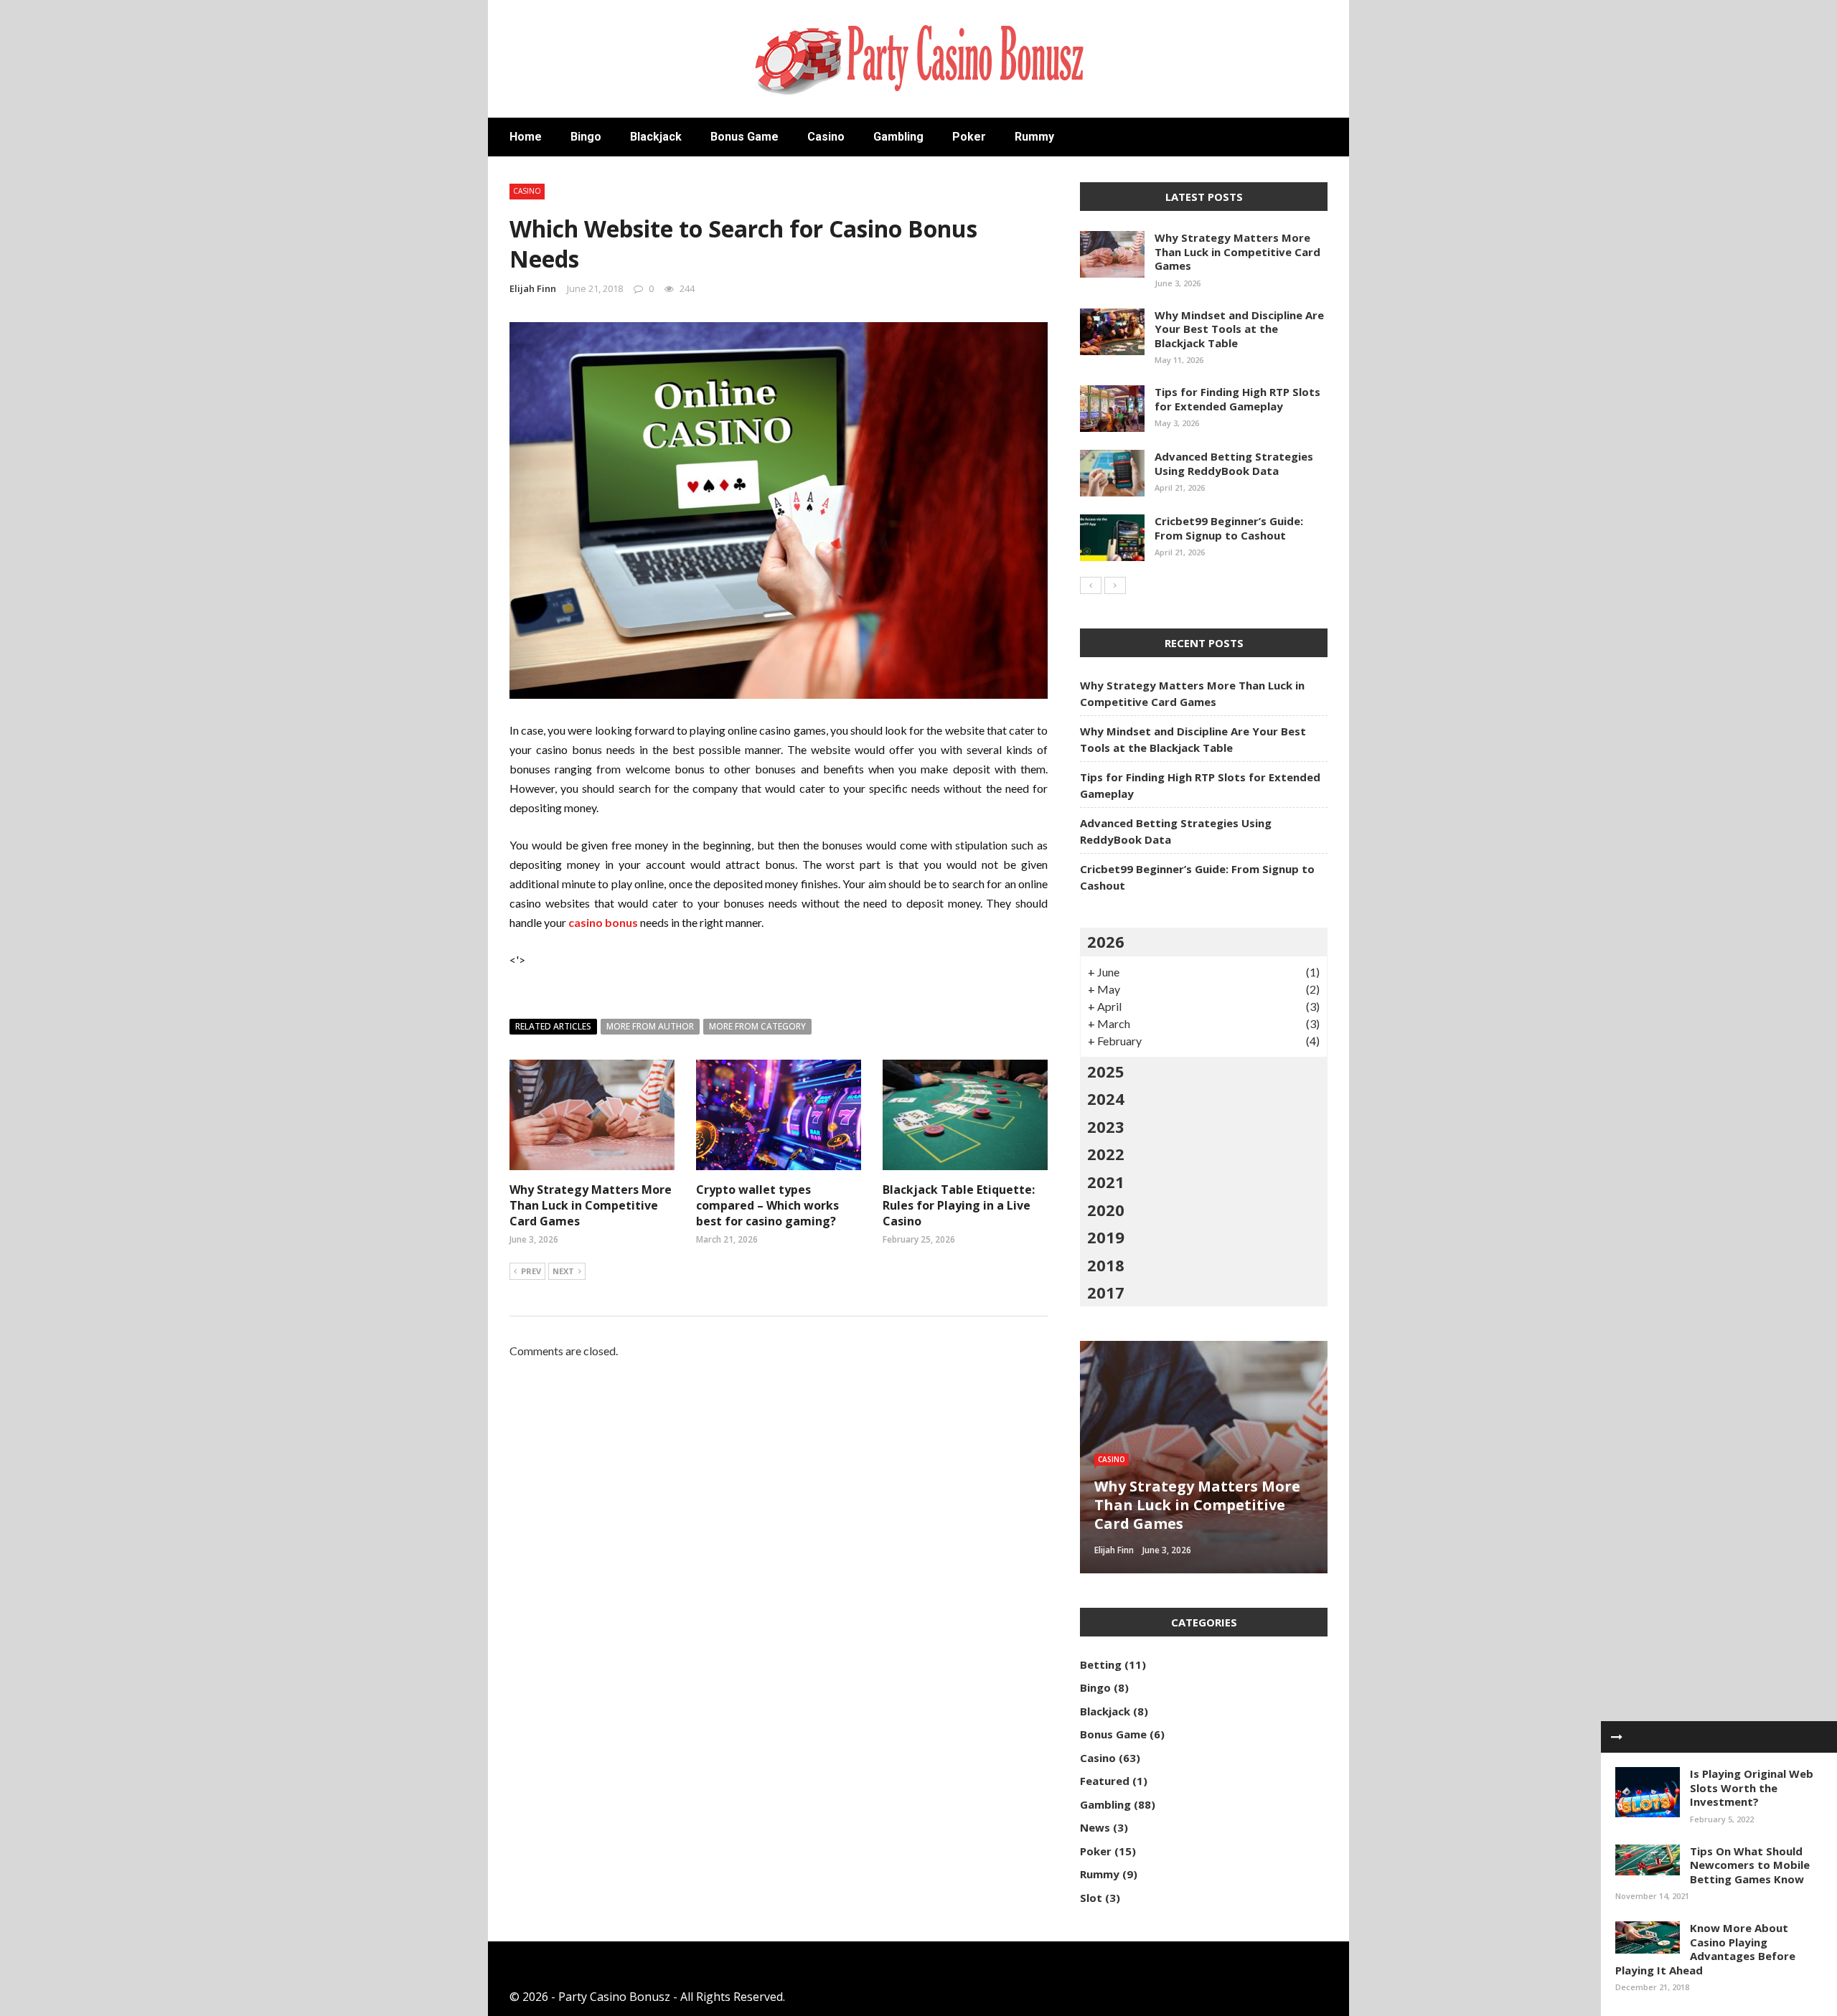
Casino (826, 137)
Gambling (898, 137)
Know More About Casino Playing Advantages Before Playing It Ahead (1705, 1949)
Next (563, 1271)
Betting (1101, 1664)
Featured (1105, 1781)
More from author (650, 1026)
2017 (1106, 1292)
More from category (757, 1026)
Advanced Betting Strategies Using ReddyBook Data (1234, 463)
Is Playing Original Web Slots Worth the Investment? (1752, 1787)
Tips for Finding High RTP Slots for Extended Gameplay (1237, 399)
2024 (1106, 1098)
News (1095, 1827)
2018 (1106, 1265)
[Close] (1617, 1737)
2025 (1106, 1071)
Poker (969, 137)
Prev (531, 1271)
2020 (1106, 1210)
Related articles (553, 1026)
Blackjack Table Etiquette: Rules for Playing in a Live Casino (959, 1206)
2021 (1106, 1182)
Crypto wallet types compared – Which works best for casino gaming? (767, 1206)
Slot (1091, 1898)
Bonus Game (744, 137)
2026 (1106, 941)
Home (526, 137)
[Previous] (1091, 585)
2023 (1106, 1126)
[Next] (1115, 585)
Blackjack (656, 137)
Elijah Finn (533, 288)
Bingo (586, 137)
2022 (1106, 1154)
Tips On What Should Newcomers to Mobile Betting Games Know (1750, 1865)
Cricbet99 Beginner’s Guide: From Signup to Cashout (1229, 528)
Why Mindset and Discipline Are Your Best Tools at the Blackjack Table (1239, 329)
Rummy (1034, 137)
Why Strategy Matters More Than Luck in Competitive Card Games (591, 1206)
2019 (1106, 1237)
